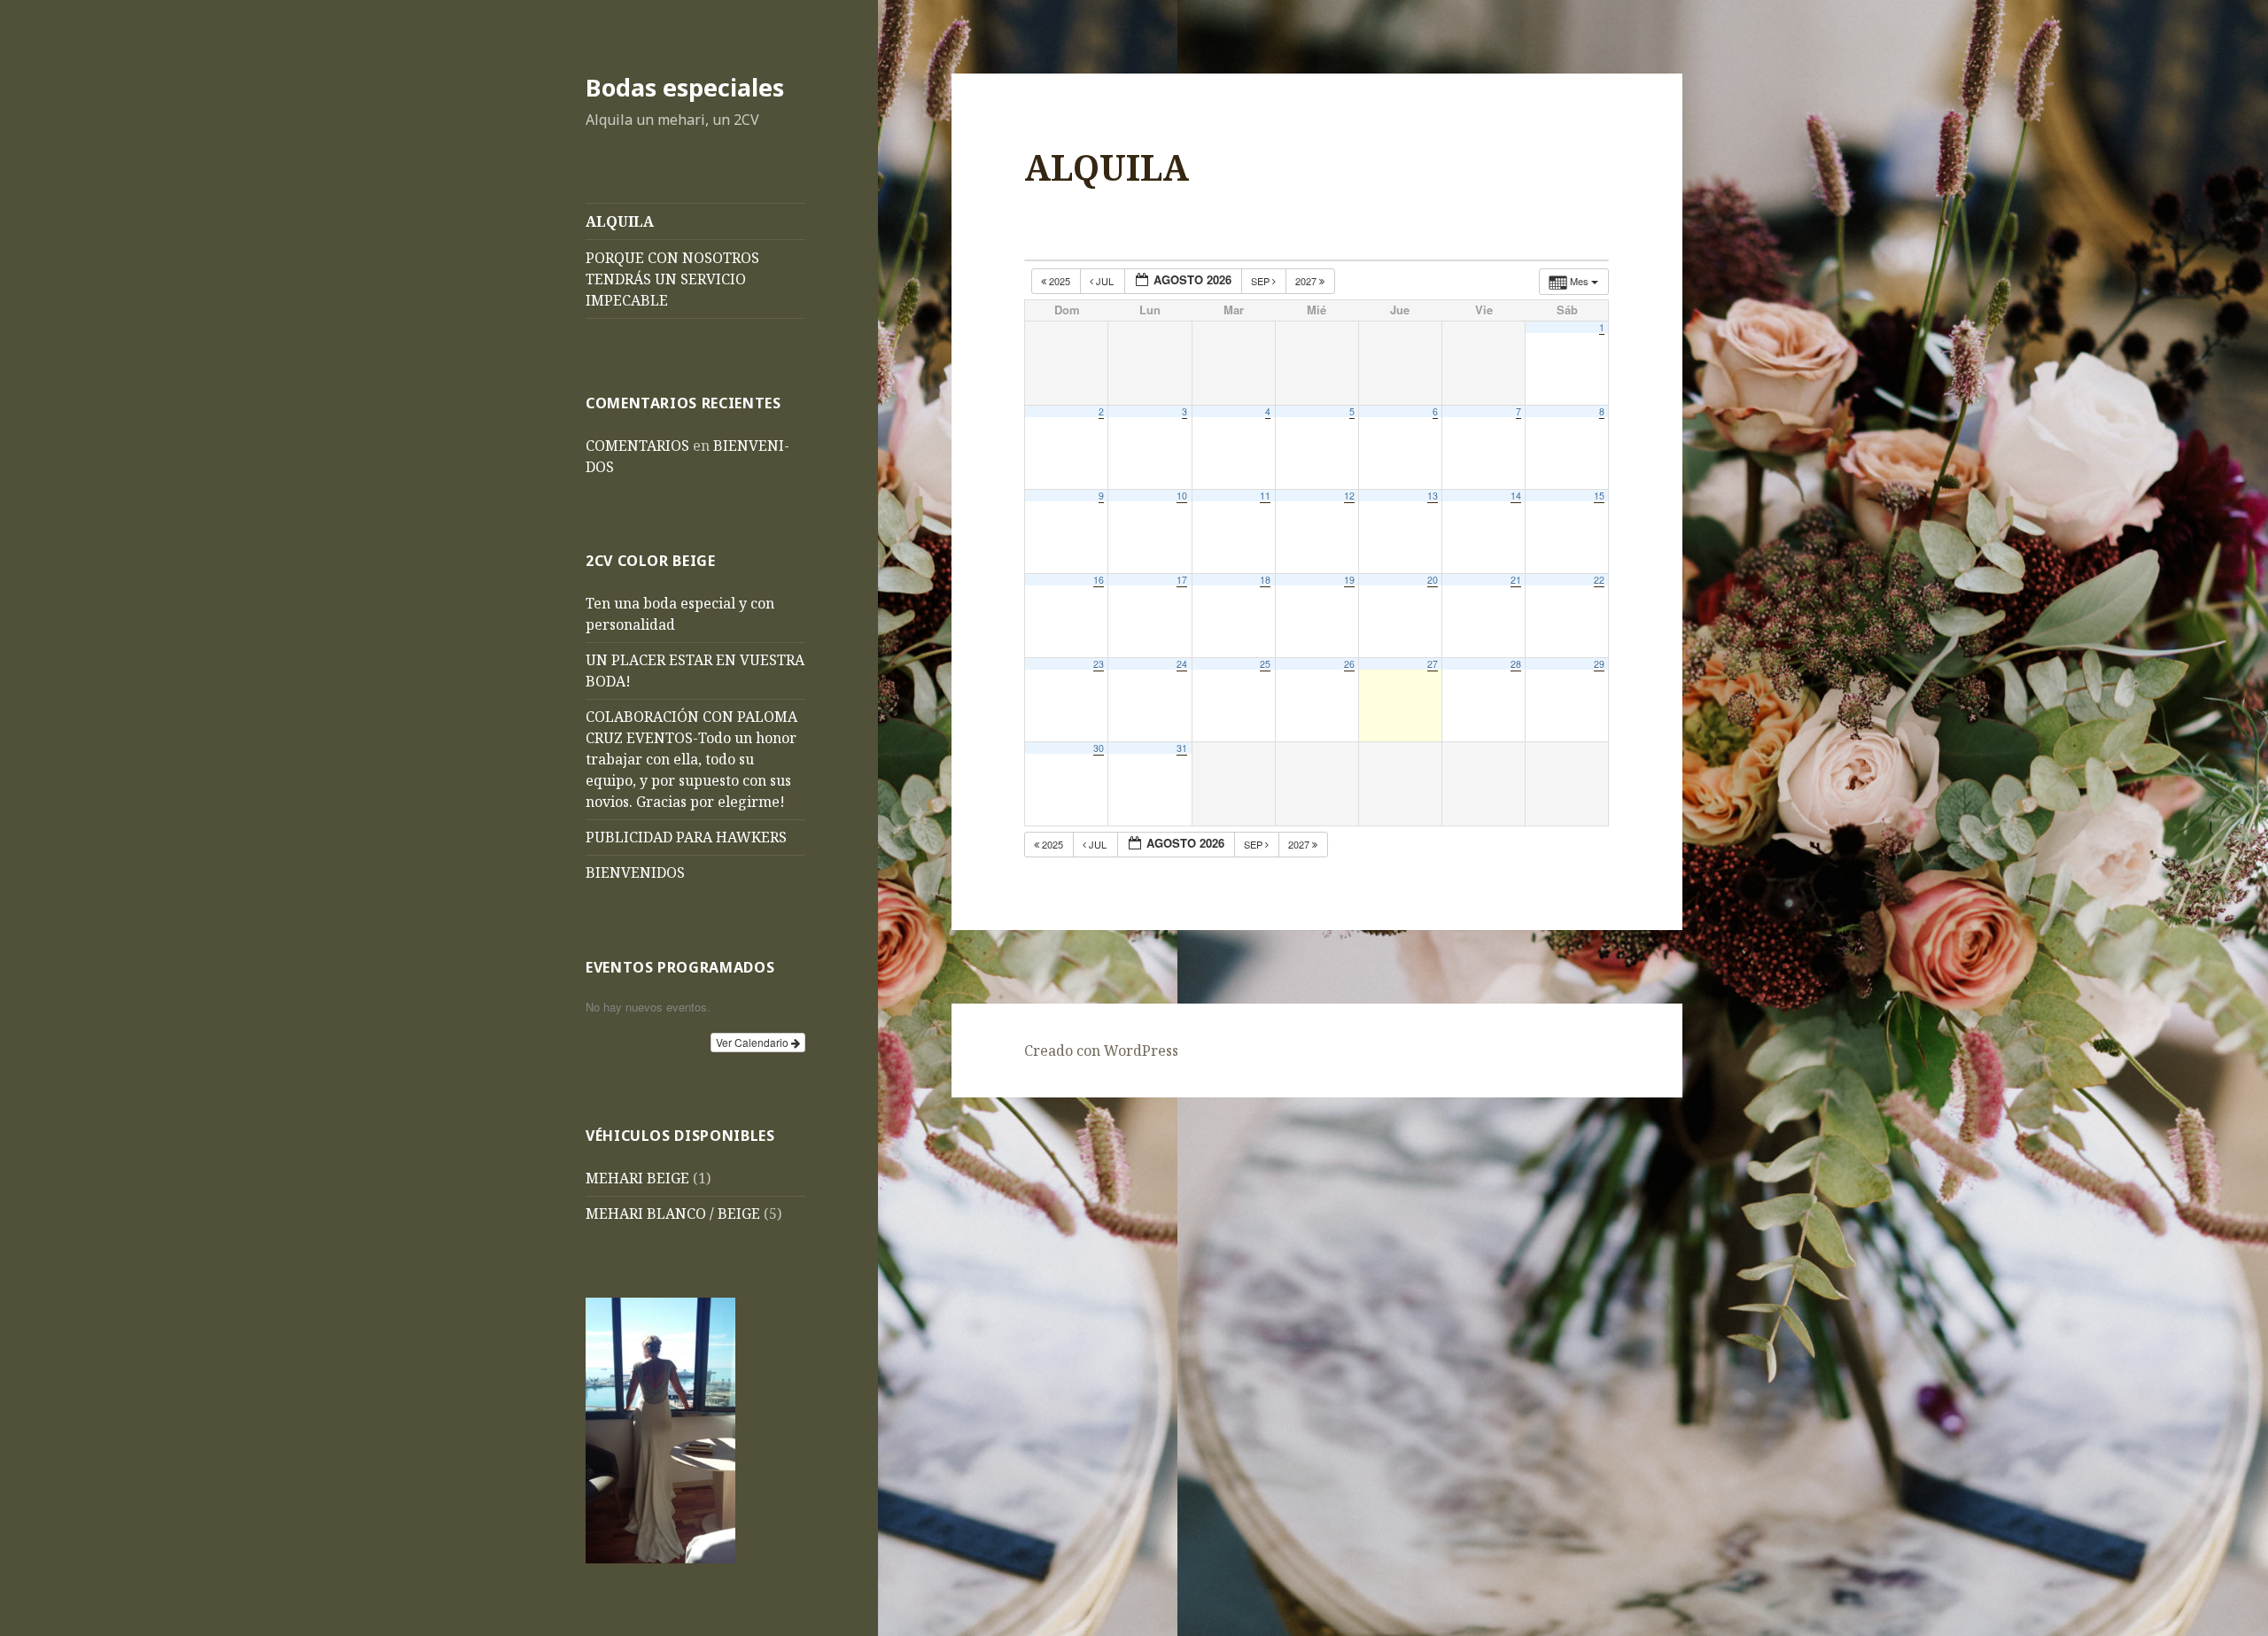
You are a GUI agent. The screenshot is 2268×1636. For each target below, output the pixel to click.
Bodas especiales (685, 87)
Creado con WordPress (1101, 1051)
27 (1433, 664)
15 (1599, 496)
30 (1099, 748)
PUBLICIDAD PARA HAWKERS (686, 837)
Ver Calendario (753, 1042)
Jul (1105, 281)
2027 (1307, 281)
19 (1349, 580)
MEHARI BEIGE (637, 1178)
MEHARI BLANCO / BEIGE (673, 1213)
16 (1099, 580)
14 (1516, 496)
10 (1182, 496)
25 (1265, 664)
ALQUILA (620, 221)
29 (1599, 664)
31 (1182, 748)
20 (1433, 580)
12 (1349, 496)
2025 (1060, 281)
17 (1182, 580)
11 (1265, 496)
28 (1516, 664)
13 (1433, 496)
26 (1349, 664)
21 (1516, 580)
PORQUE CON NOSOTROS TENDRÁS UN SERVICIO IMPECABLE (672, 279)
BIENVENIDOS (635, 872)
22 (1599, 580)
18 (1265, 580)
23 (1099, 664)
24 (1182, 664)
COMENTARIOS (637, 446)
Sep (1262, 281)
